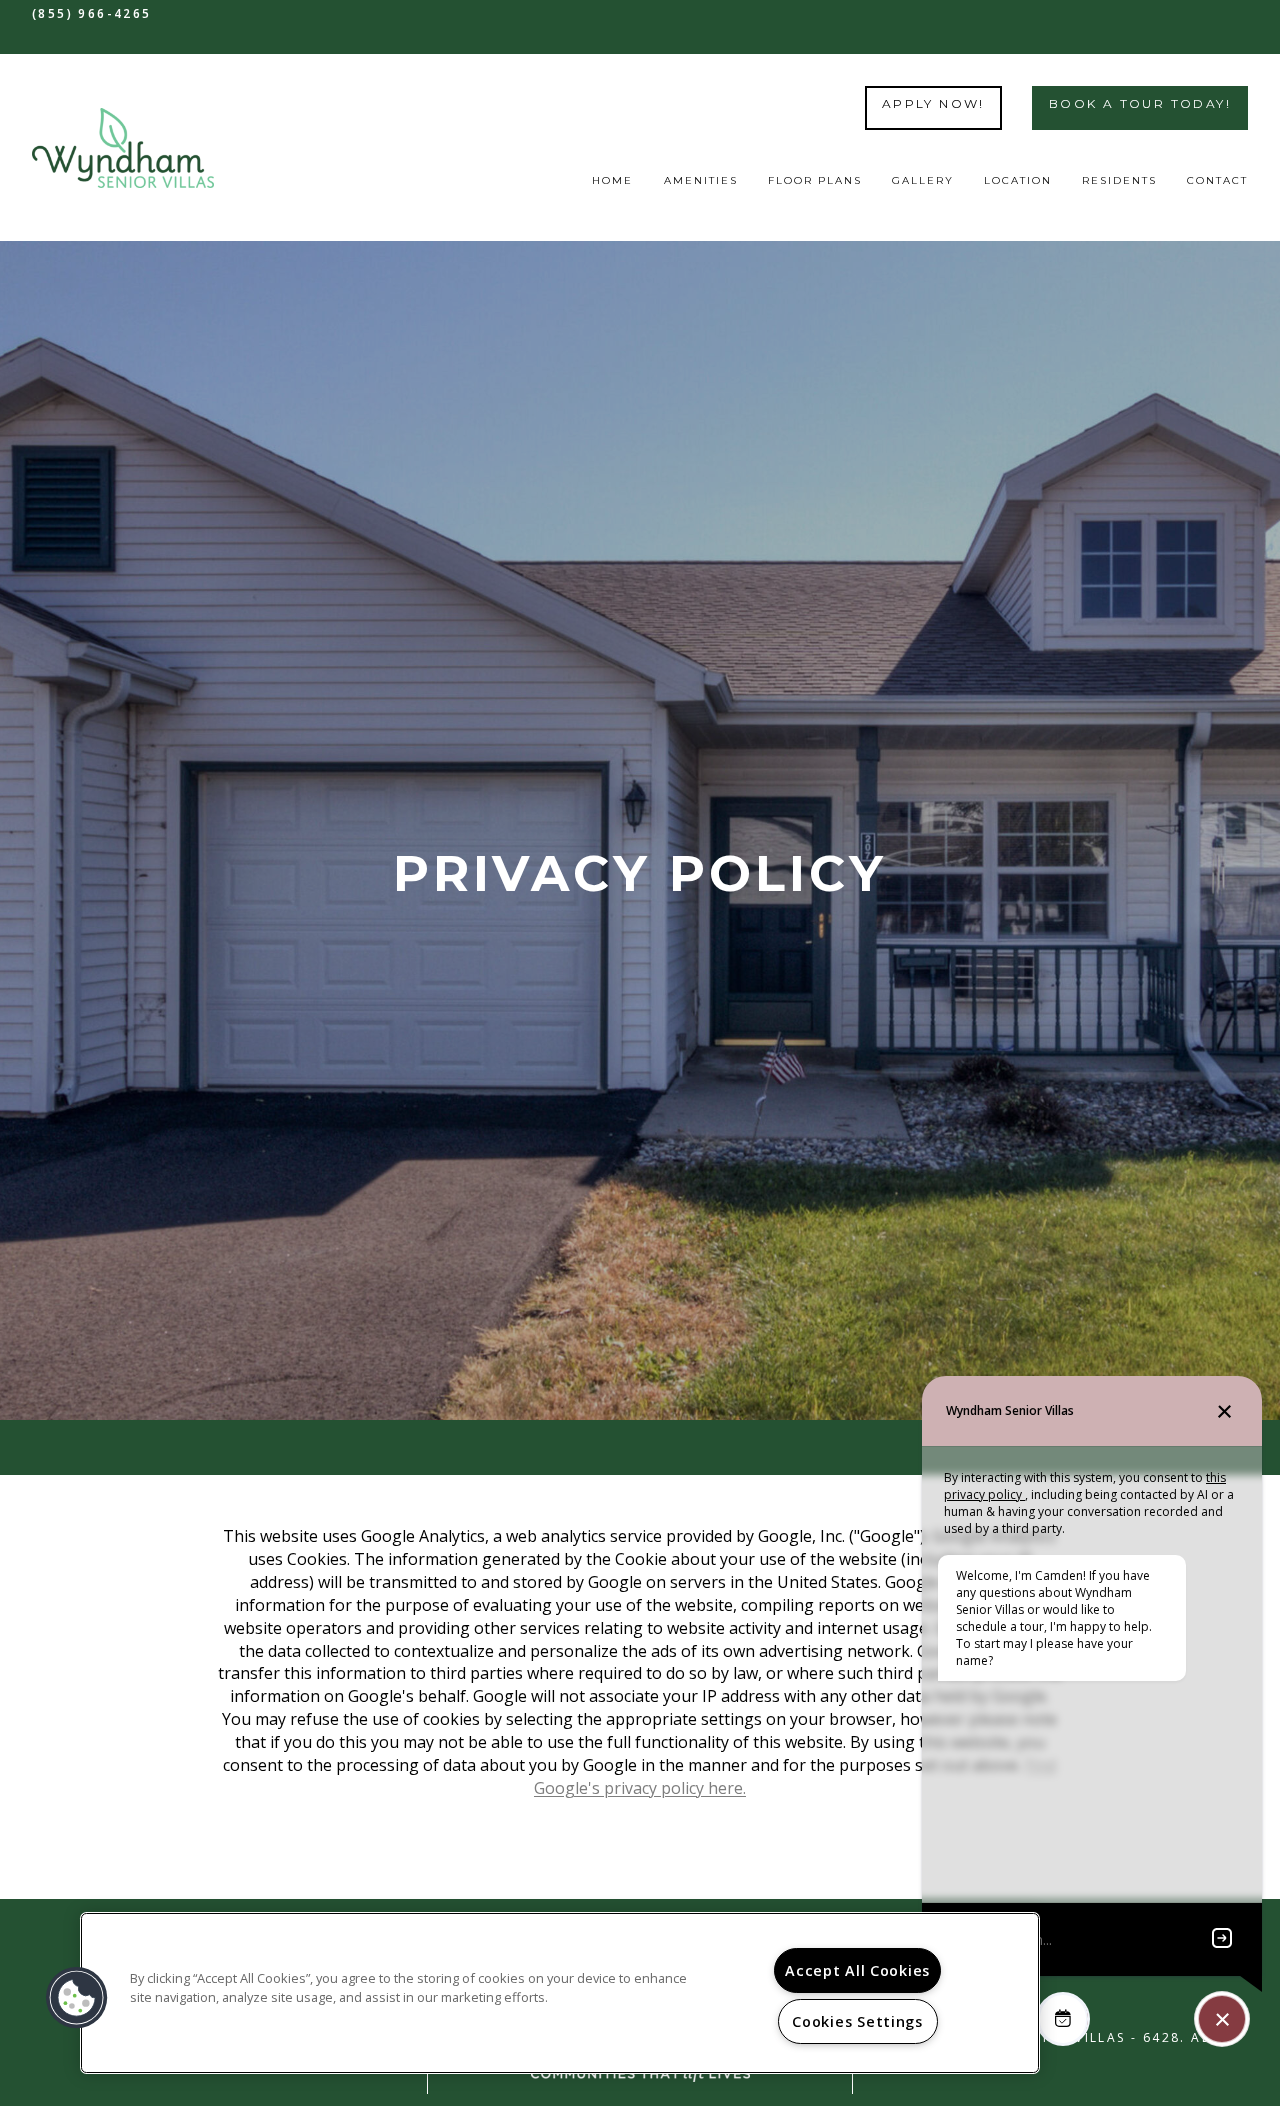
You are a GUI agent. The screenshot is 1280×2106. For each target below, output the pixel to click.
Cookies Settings (857, 2021)
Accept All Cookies (857, 1970)
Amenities (701, 180)
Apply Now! (933, 103)
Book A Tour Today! (1140, 103)
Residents (1119, 180)
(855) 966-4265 (92, 13)
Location (1018, 180)
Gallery (923, 180)
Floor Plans (815, 180)
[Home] (123, 148)
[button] (77, 1998)
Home (612, 180)
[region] (560, 1993)
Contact (1217, 180)
